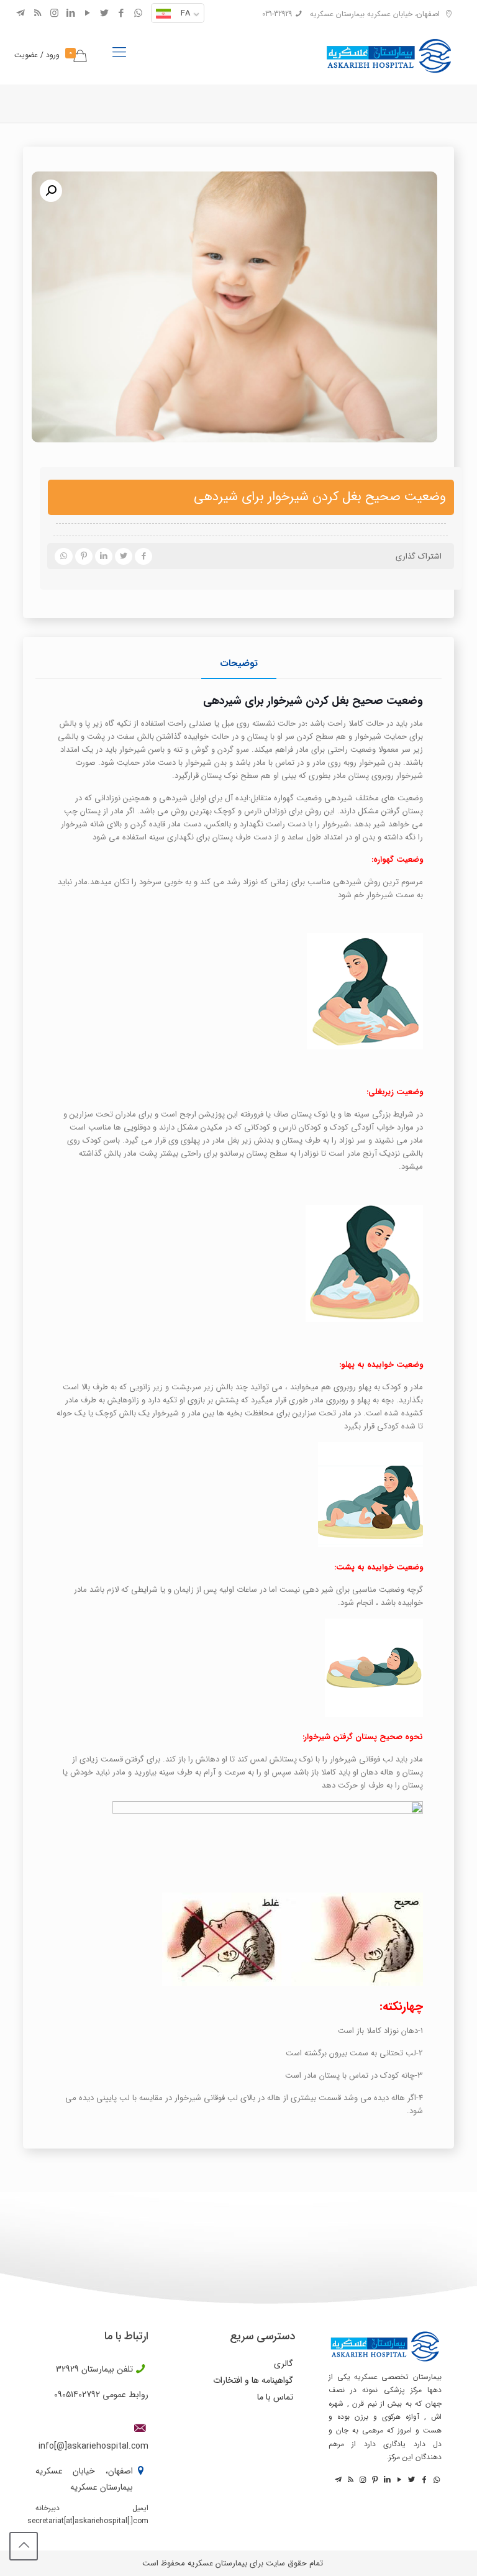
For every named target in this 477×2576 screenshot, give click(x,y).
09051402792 (77, 2395)
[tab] (239, 664)
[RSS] (38, 14)
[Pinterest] (374, 2480)
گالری (284, 2364)
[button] (51, 191)
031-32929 (277, 14)
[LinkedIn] (71, 14)
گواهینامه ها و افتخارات (253, 2380)
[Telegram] (21, 14)
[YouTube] (88, 14)
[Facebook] (121, 14)
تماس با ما (275, 2397)
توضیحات (239, 664)
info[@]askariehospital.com (93, 2446)
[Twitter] (105, 14)
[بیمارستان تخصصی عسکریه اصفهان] (389, 53)
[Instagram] (54, 14)
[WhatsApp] (138, 14)
